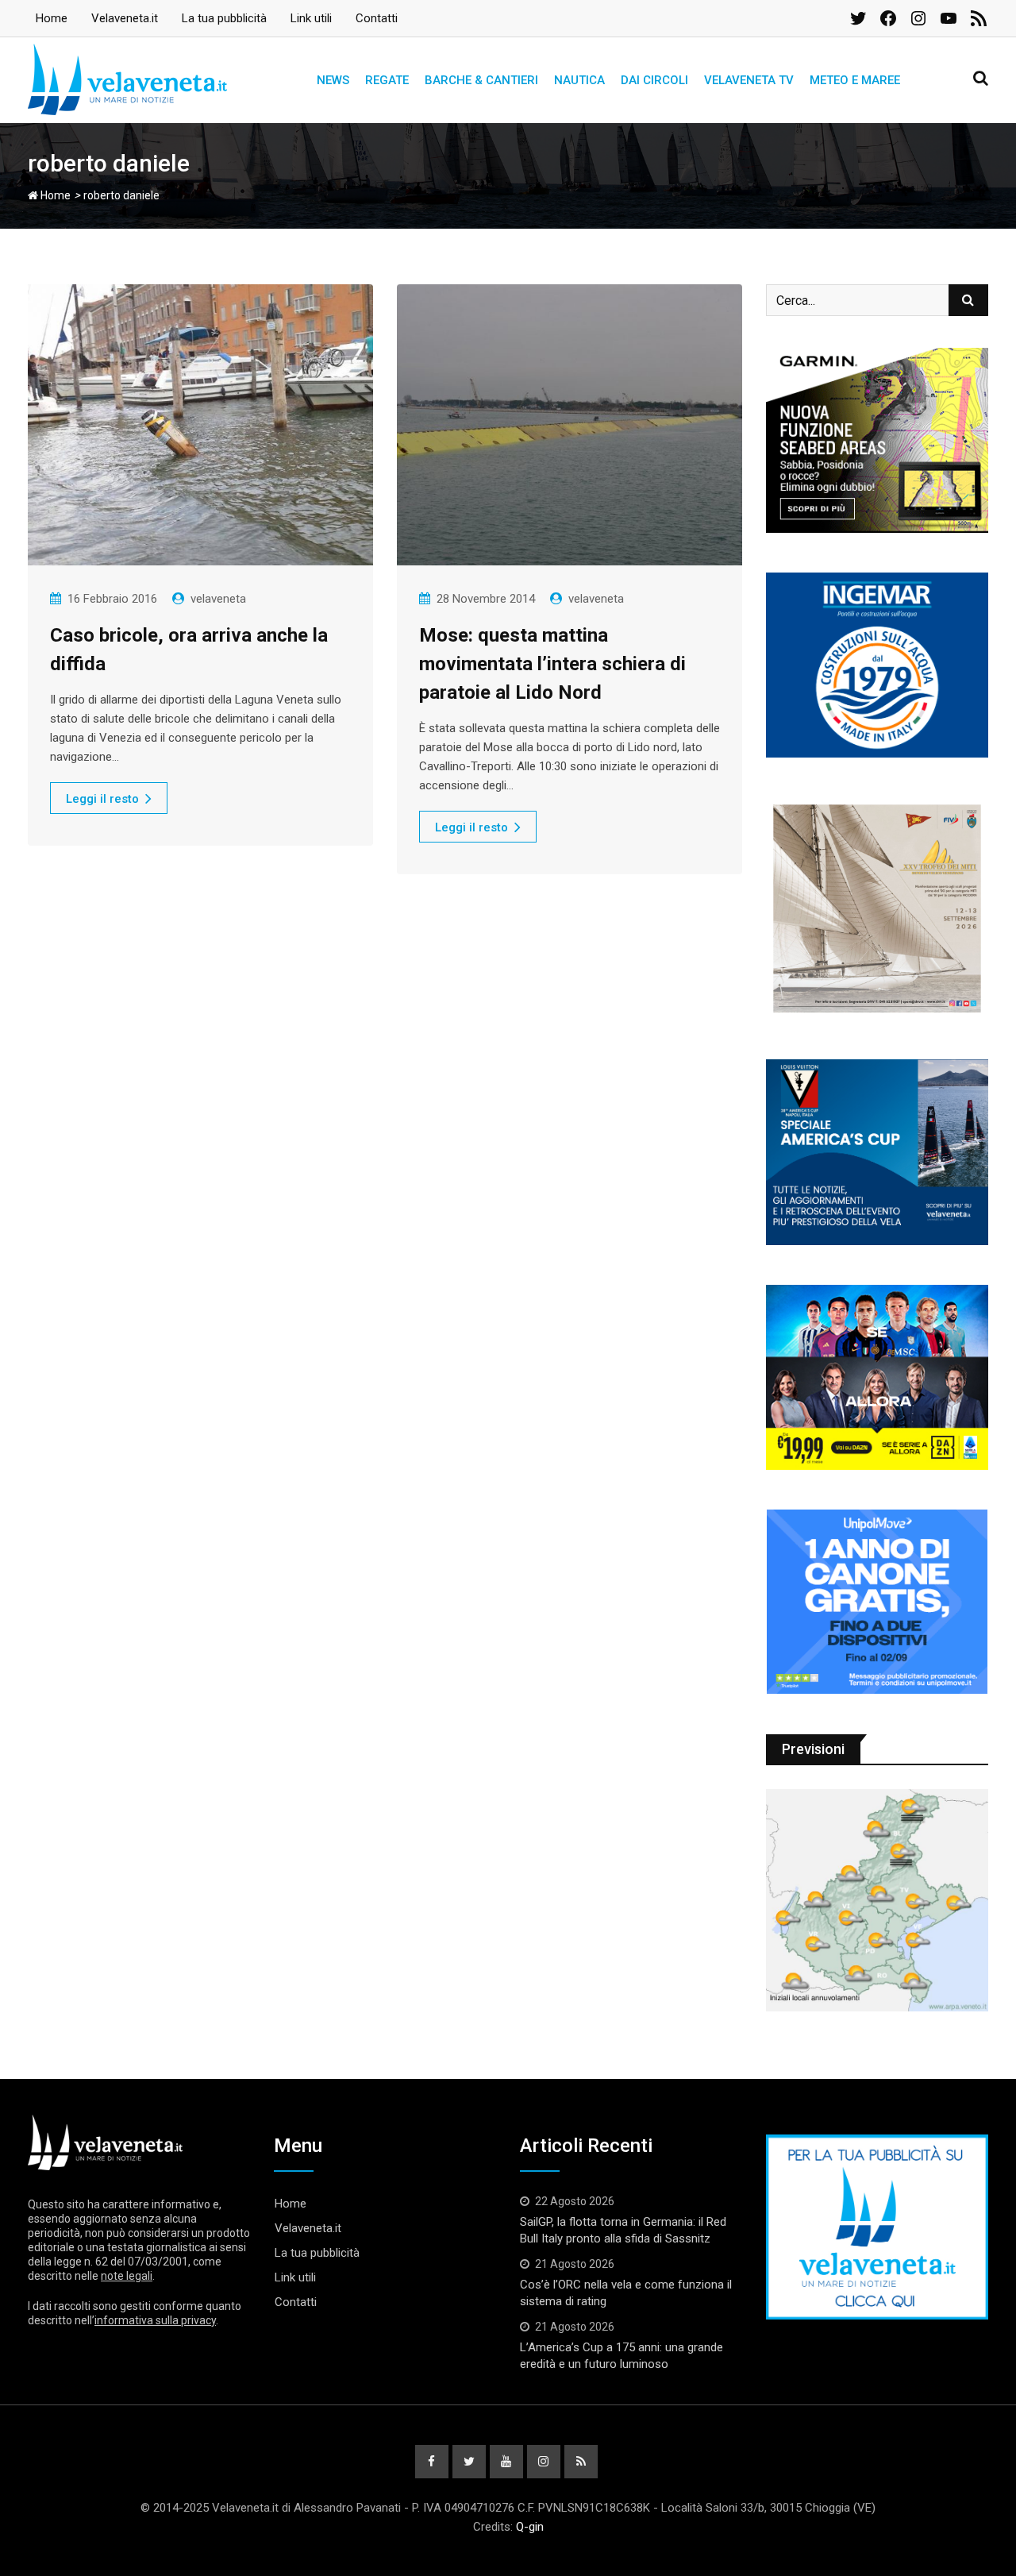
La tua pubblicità (224, 18)
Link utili (311, 18)
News (333, 80)
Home (52, 18)
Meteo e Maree (855, 80)
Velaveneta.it (125, 18)
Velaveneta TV (749, 80)
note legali (127, 2276)
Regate (387, 80)
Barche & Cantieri (481, 80)
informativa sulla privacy (155, 2320)
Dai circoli (654, 80)
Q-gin (530, 2527)
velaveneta (218, 599)
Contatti (377, 18)
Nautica (579, 80)
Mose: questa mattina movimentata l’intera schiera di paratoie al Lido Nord (552, 664)
